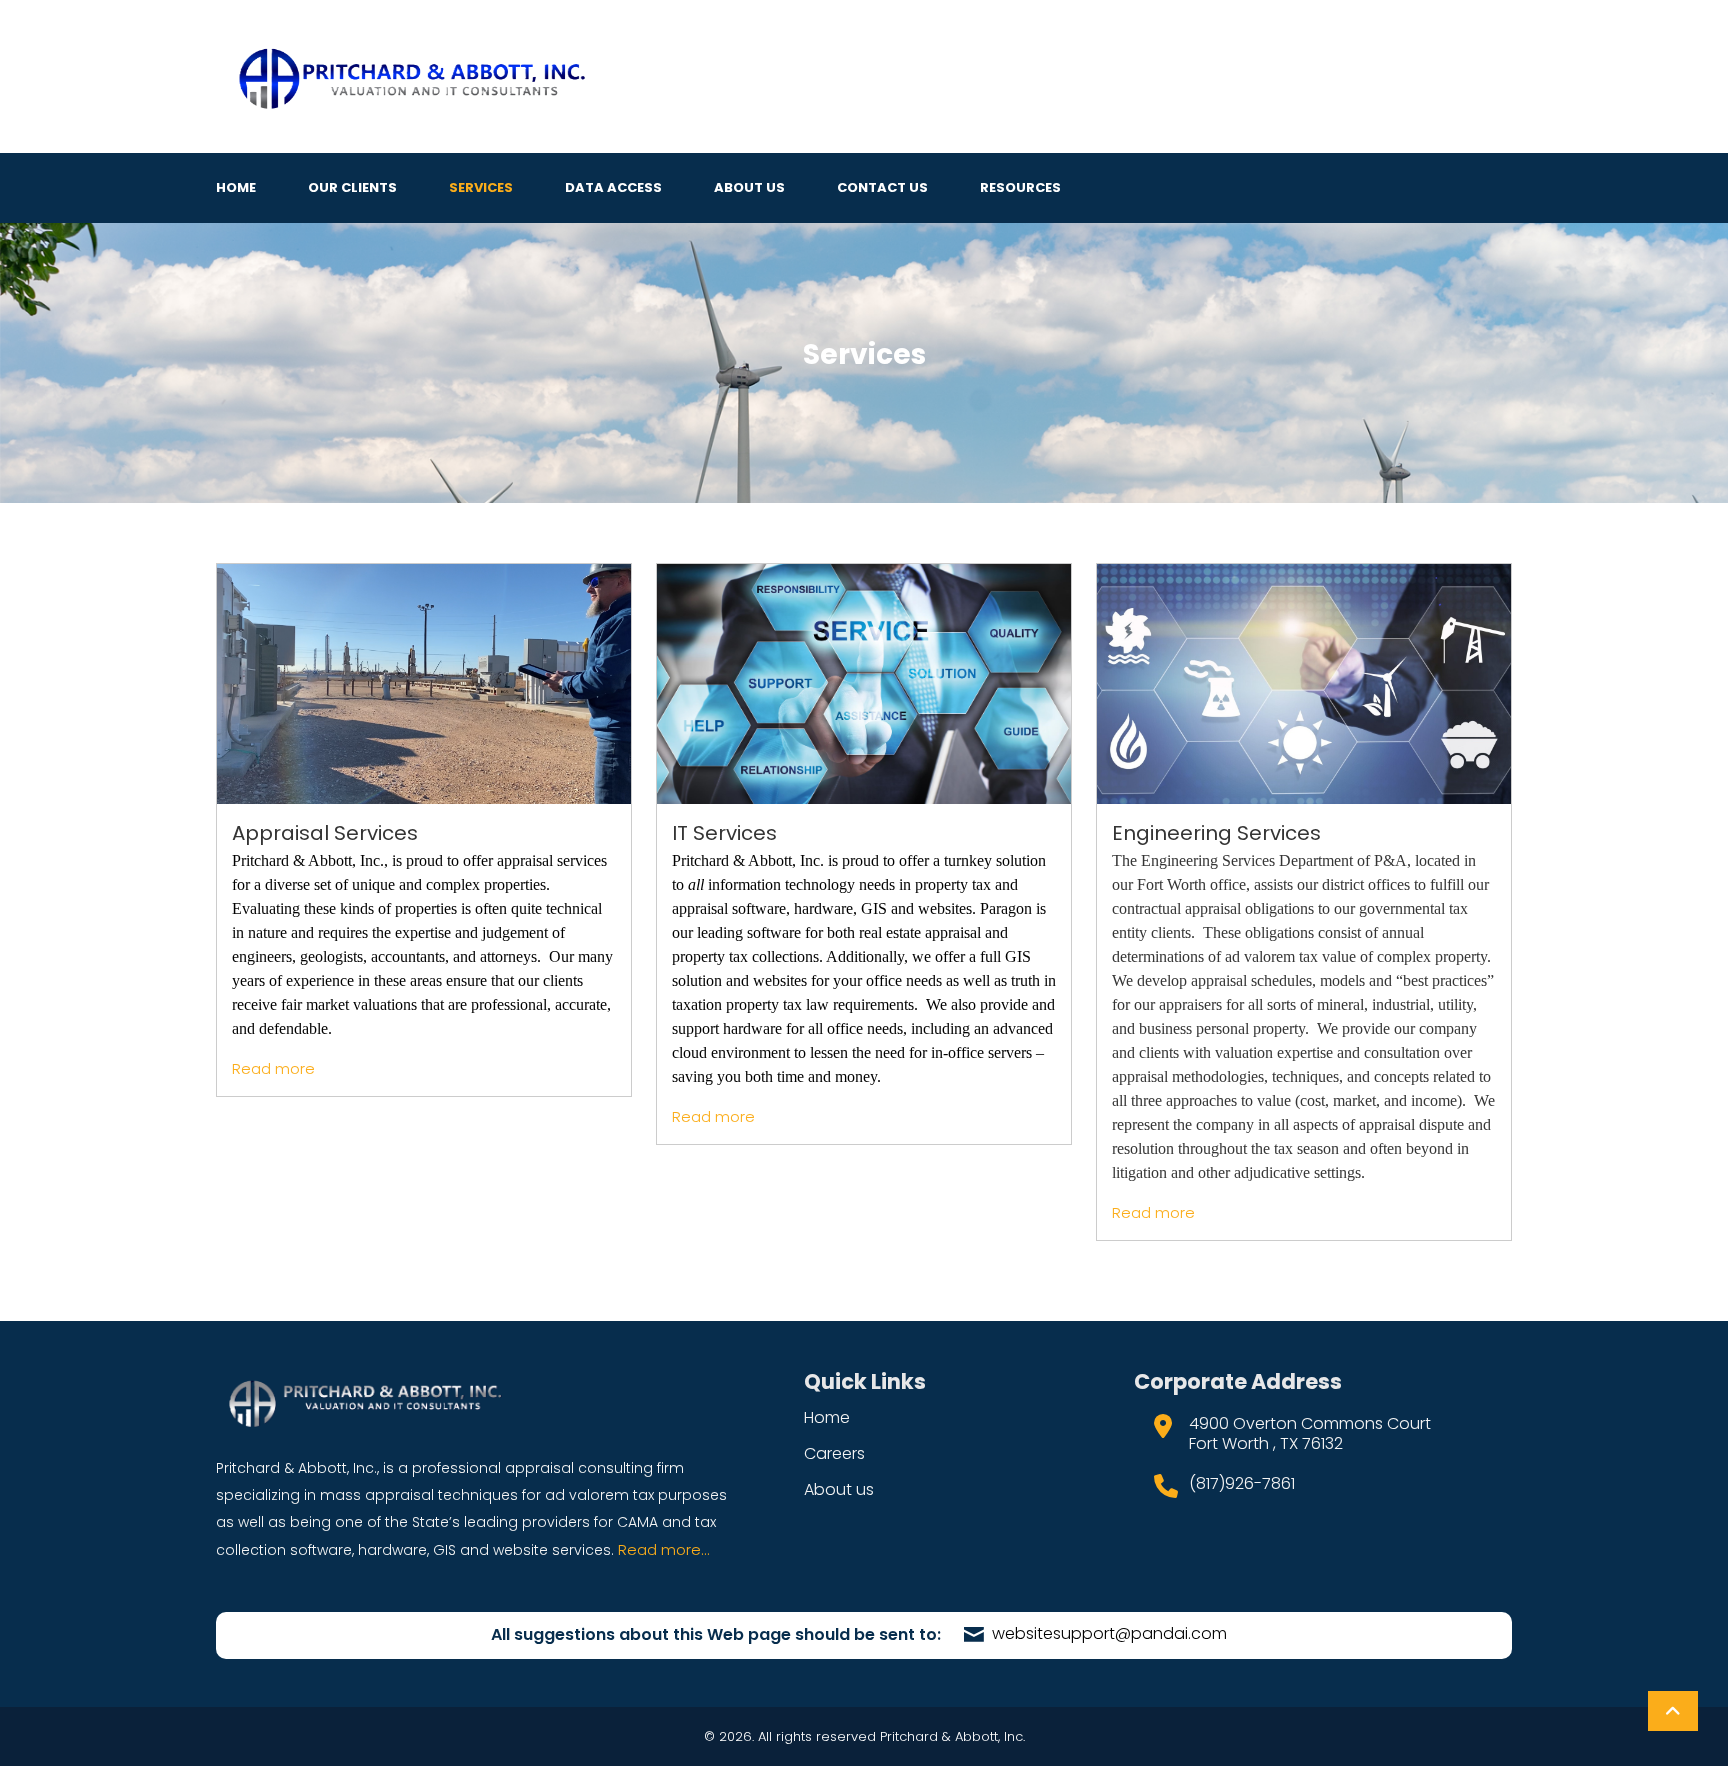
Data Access (613, 187)
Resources (1020, 187)
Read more (273, 1068)
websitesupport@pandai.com (1107, 1633)
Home (236, 187)
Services (481, 187)
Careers (834, 1453)
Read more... (664, 1549)
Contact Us (882, 187)
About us (839, 1489)
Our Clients (352, 187)
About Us (749, 187)
